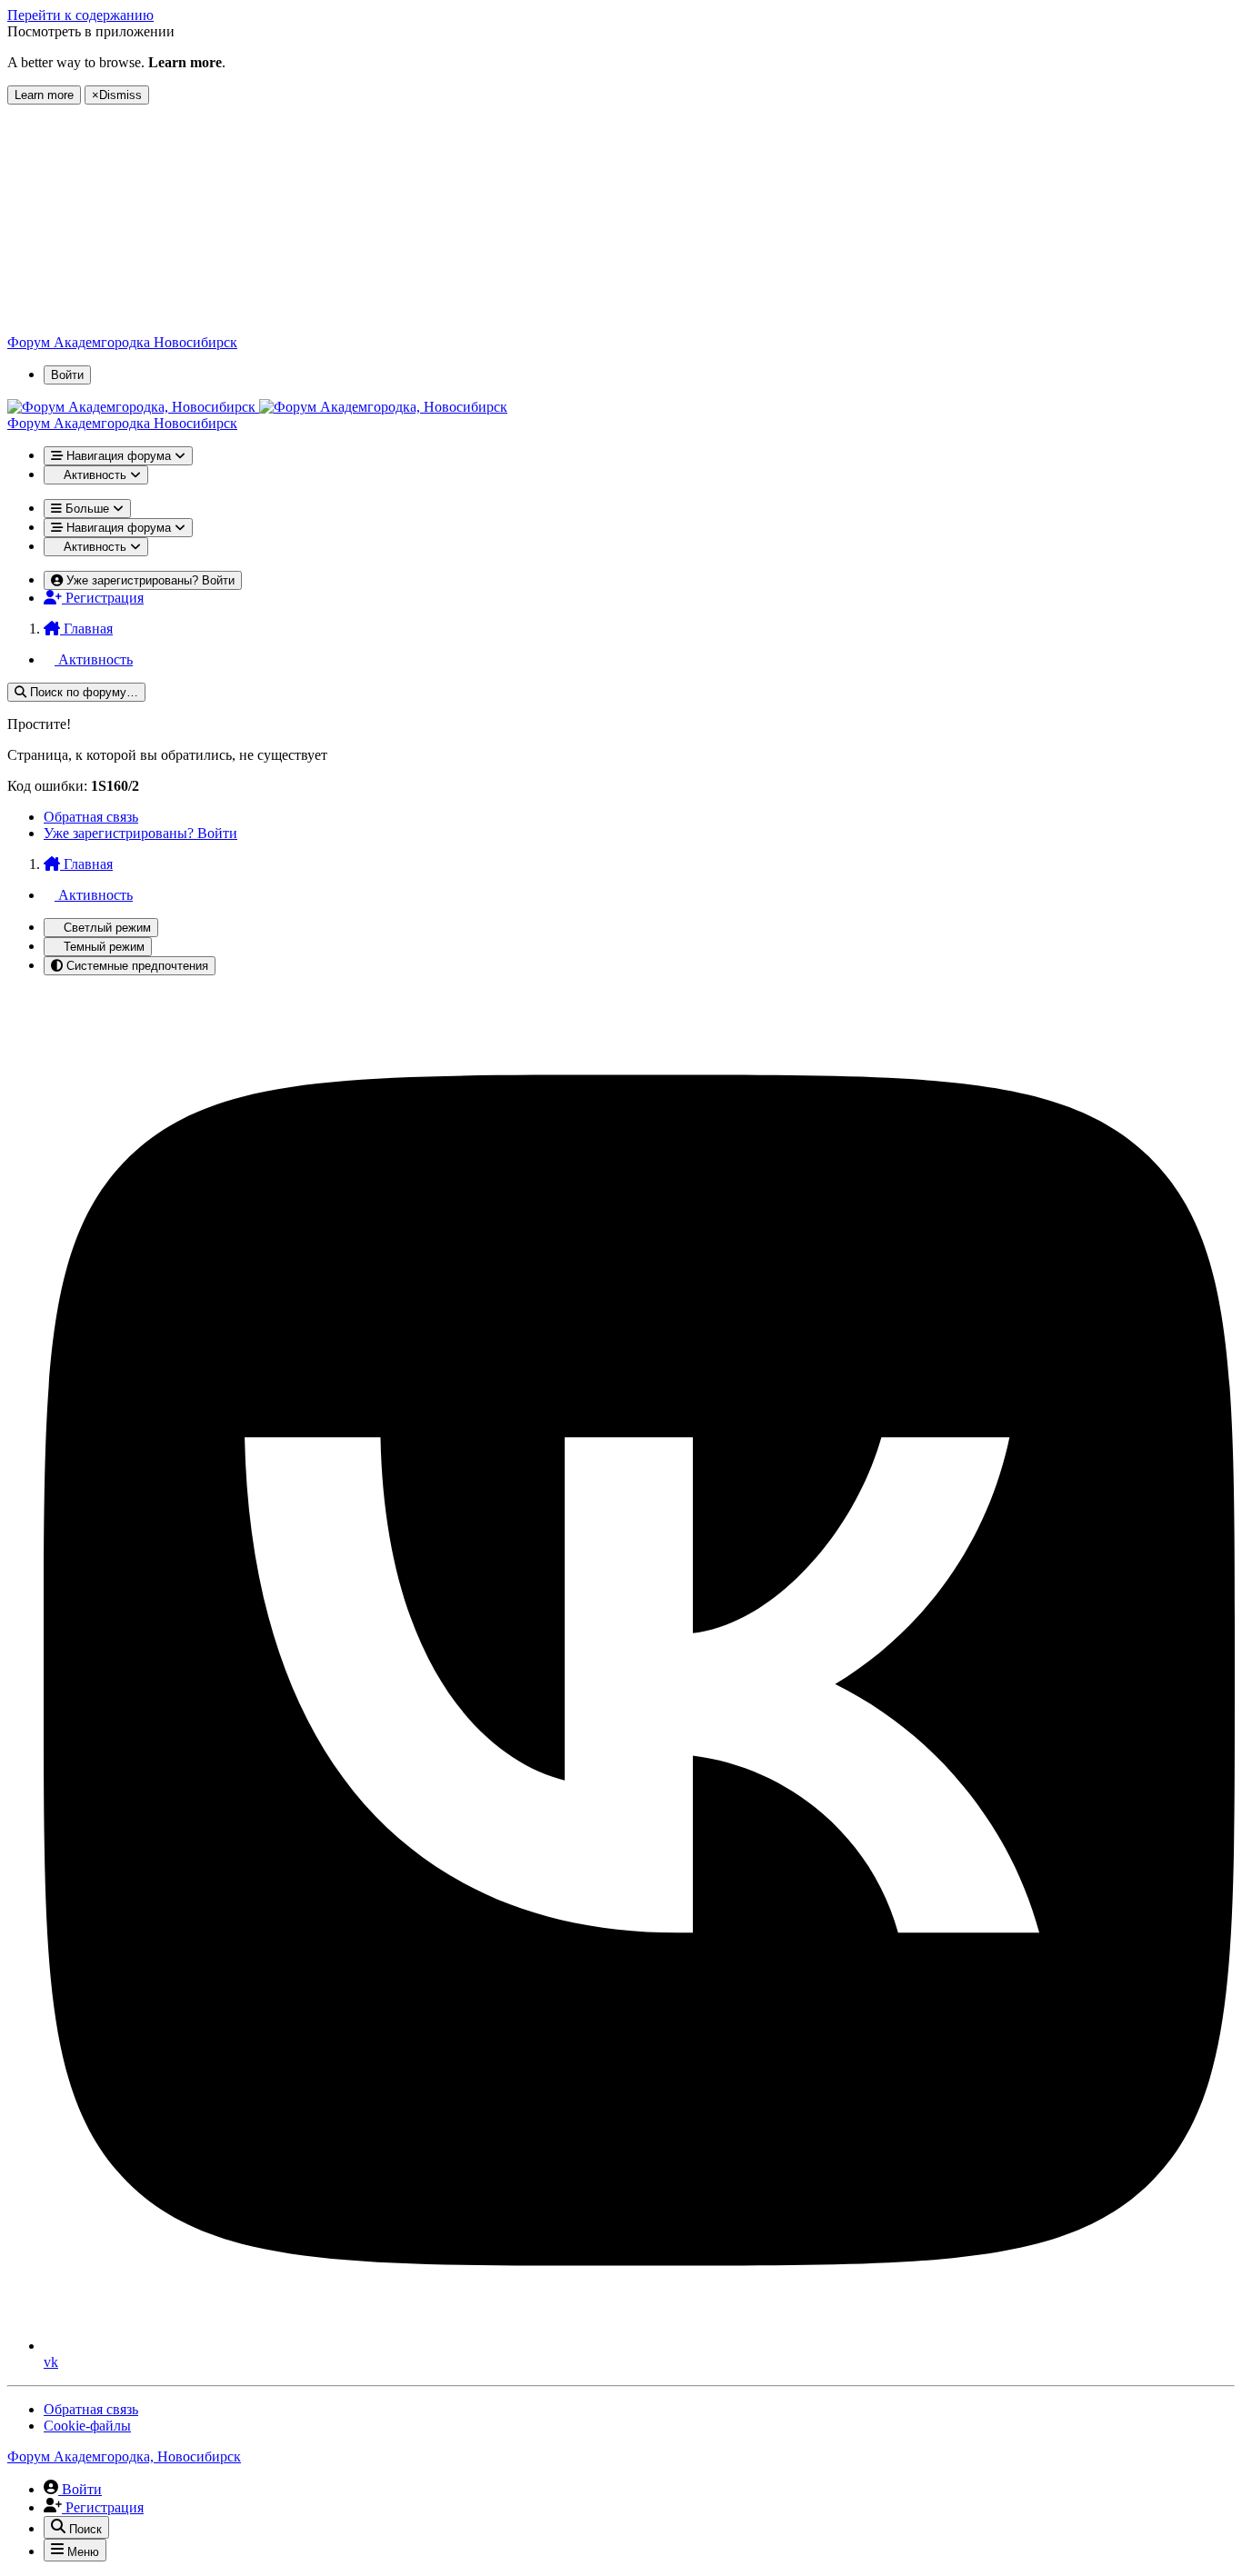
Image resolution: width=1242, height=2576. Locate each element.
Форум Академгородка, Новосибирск (124, 2456)
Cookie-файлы (87, 2426)
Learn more (44, 95)
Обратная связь (91, 817)
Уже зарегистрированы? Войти (140, 833)
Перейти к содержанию (80, 15)
